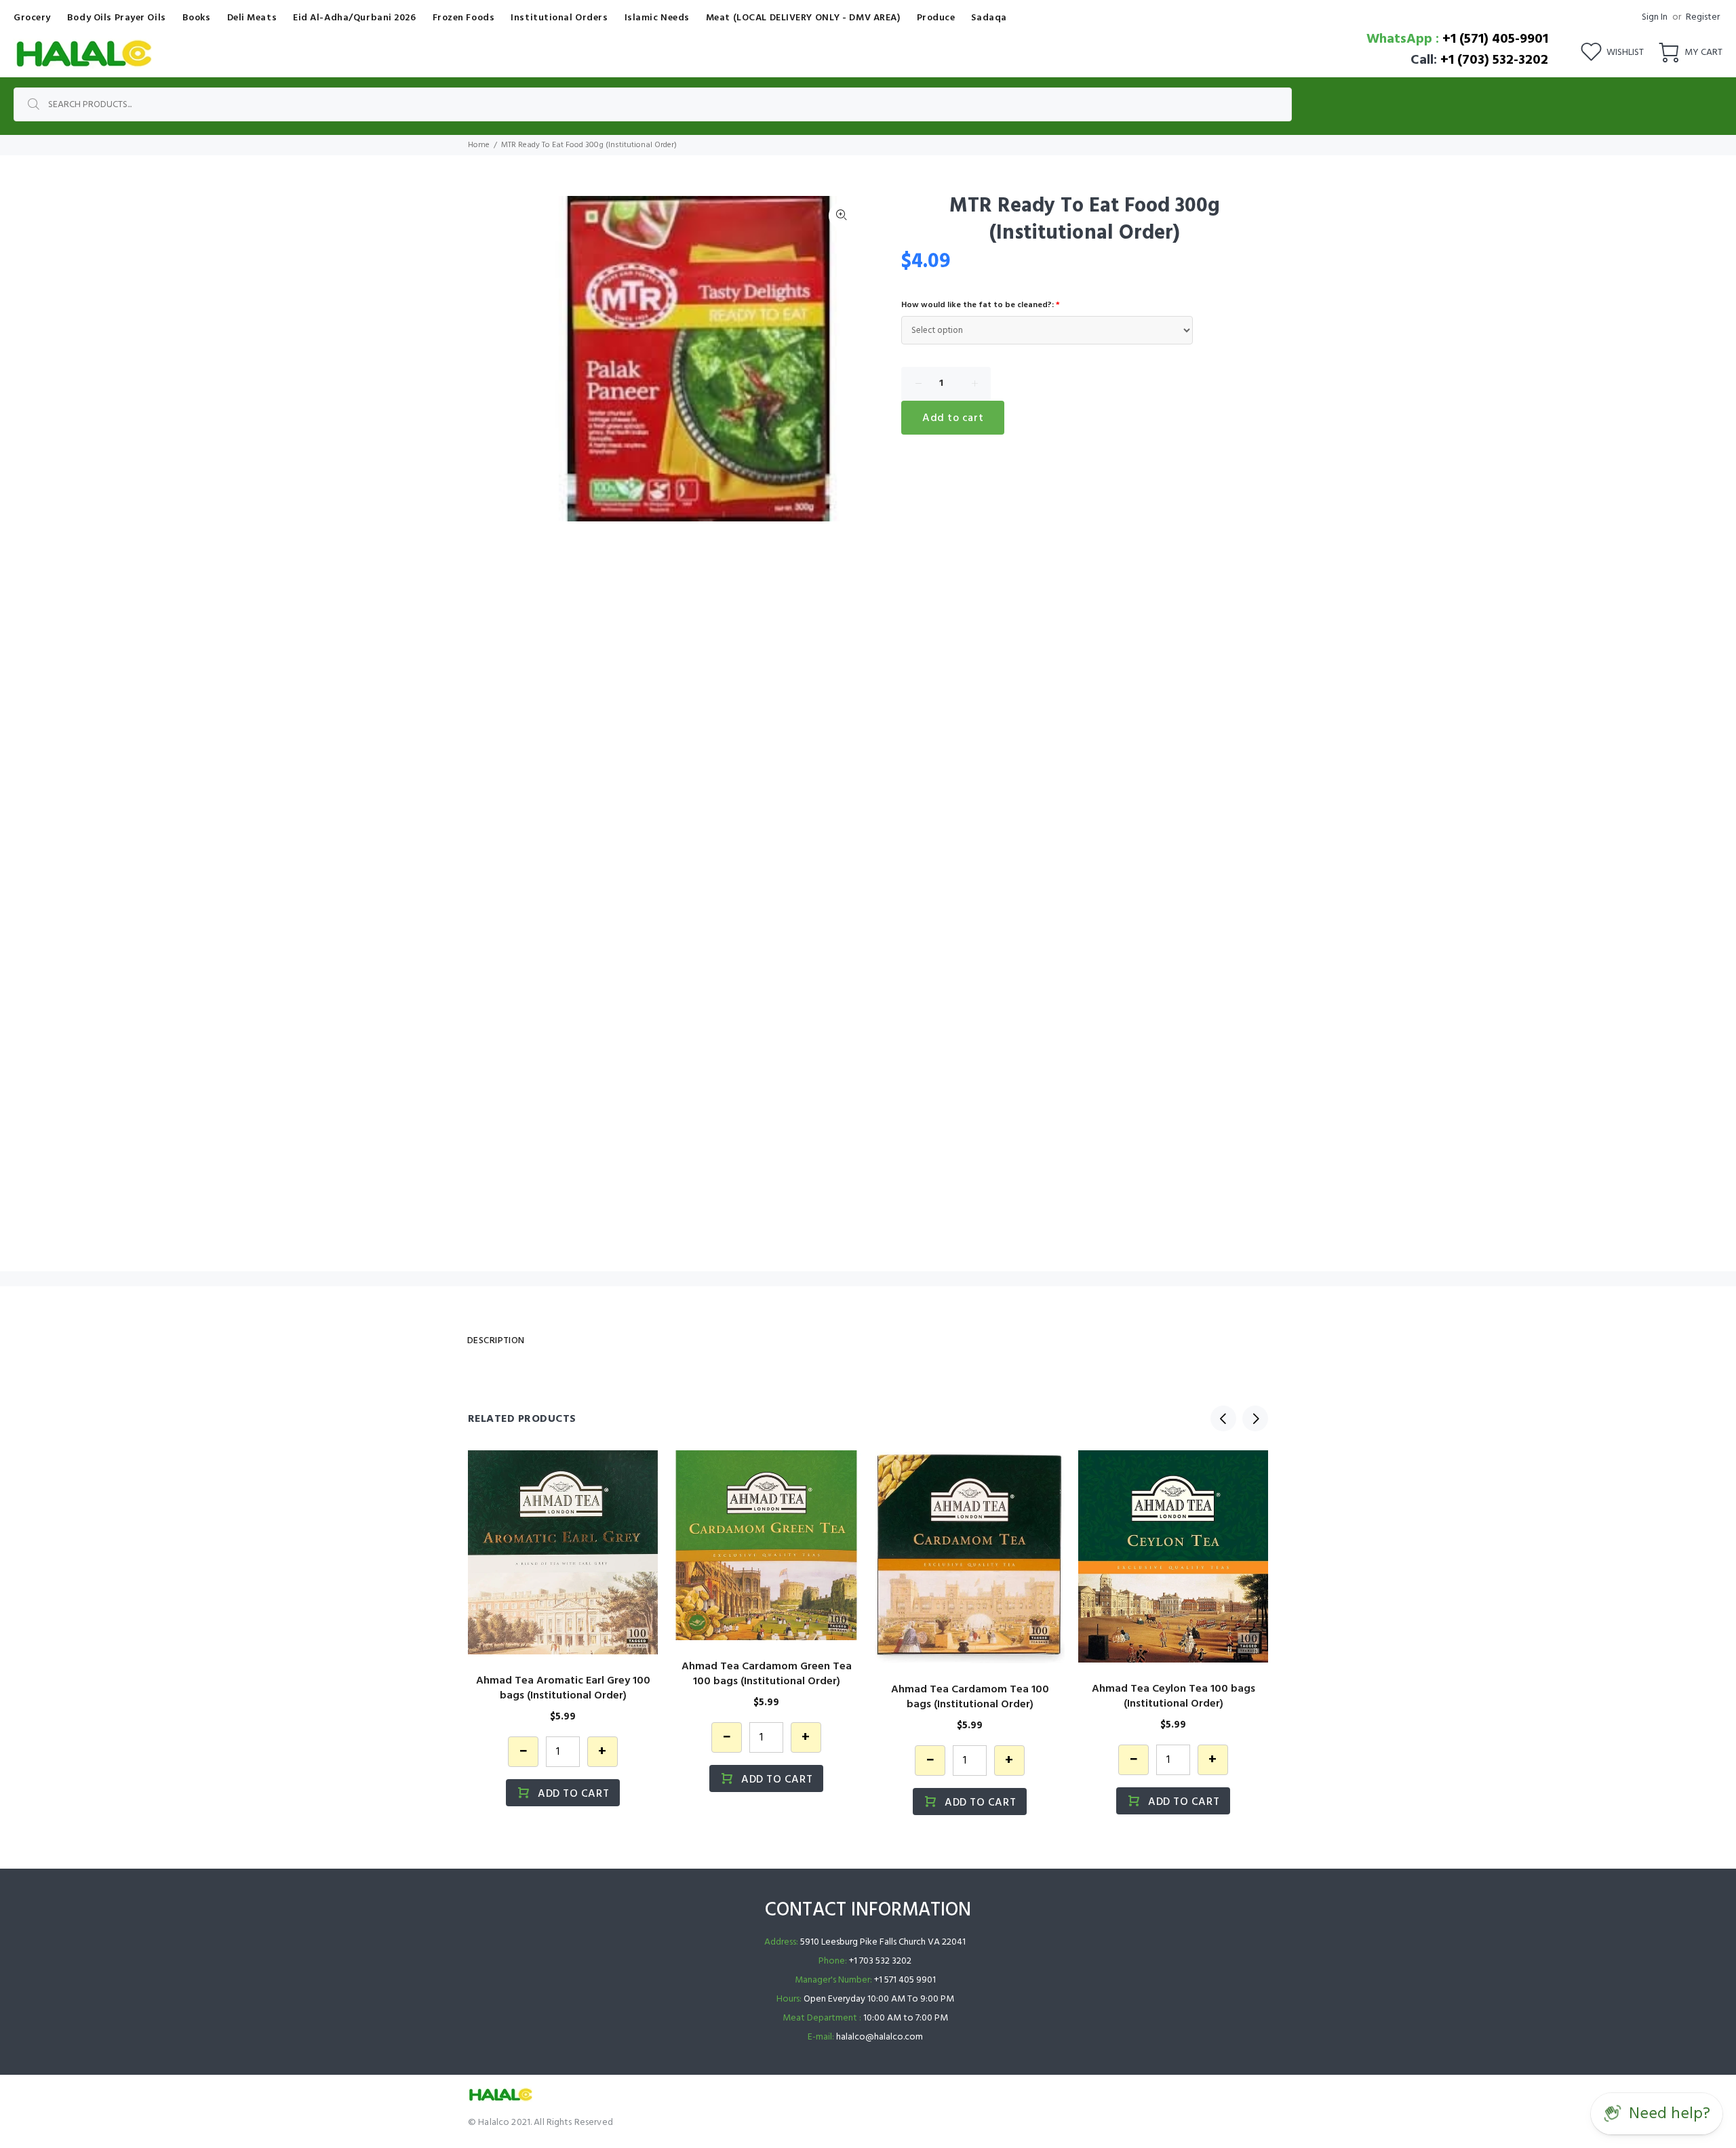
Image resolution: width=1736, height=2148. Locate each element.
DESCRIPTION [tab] (496, 1341)
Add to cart (953, 418)
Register (1703, 17)
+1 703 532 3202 (880, 1961)
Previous (1223, 1418)
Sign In (1655, 17)
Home (479, 145)
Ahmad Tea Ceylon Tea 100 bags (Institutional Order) (1173, 1696)
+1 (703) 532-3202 (1494, 60)
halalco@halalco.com (880, 2037)
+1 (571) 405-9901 (1495, 39)
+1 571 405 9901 (905, 1980)
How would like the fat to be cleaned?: (981, 305)
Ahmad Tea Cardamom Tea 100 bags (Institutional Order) (970, 1697)
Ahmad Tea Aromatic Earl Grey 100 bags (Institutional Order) (563, 1688)
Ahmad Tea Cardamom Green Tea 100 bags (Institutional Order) (767, 1674)
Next (842, 359)
